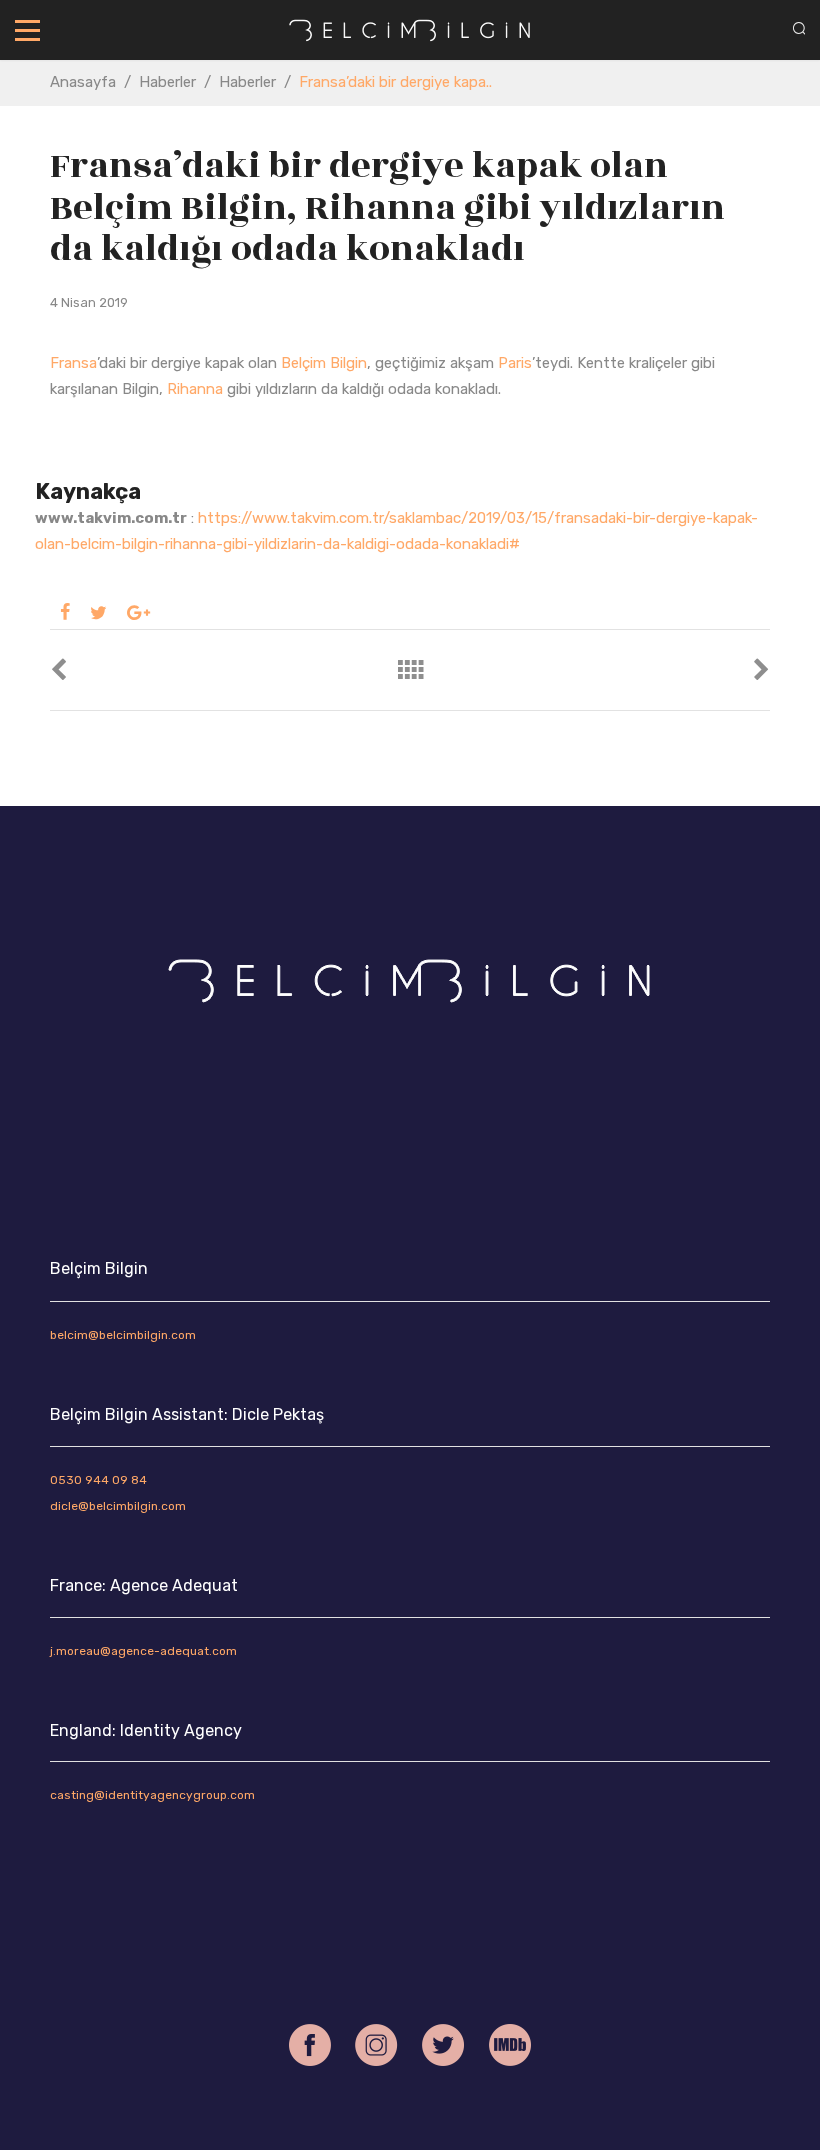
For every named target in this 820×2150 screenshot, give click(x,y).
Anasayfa (83, 82)
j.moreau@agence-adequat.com (143, 1651)
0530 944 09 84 (98, 1480)
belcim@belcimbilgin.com (123, 1335)
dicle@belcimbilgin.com (118, 1506)
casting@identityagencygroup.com (152, 1795)
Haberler (167, 82)
